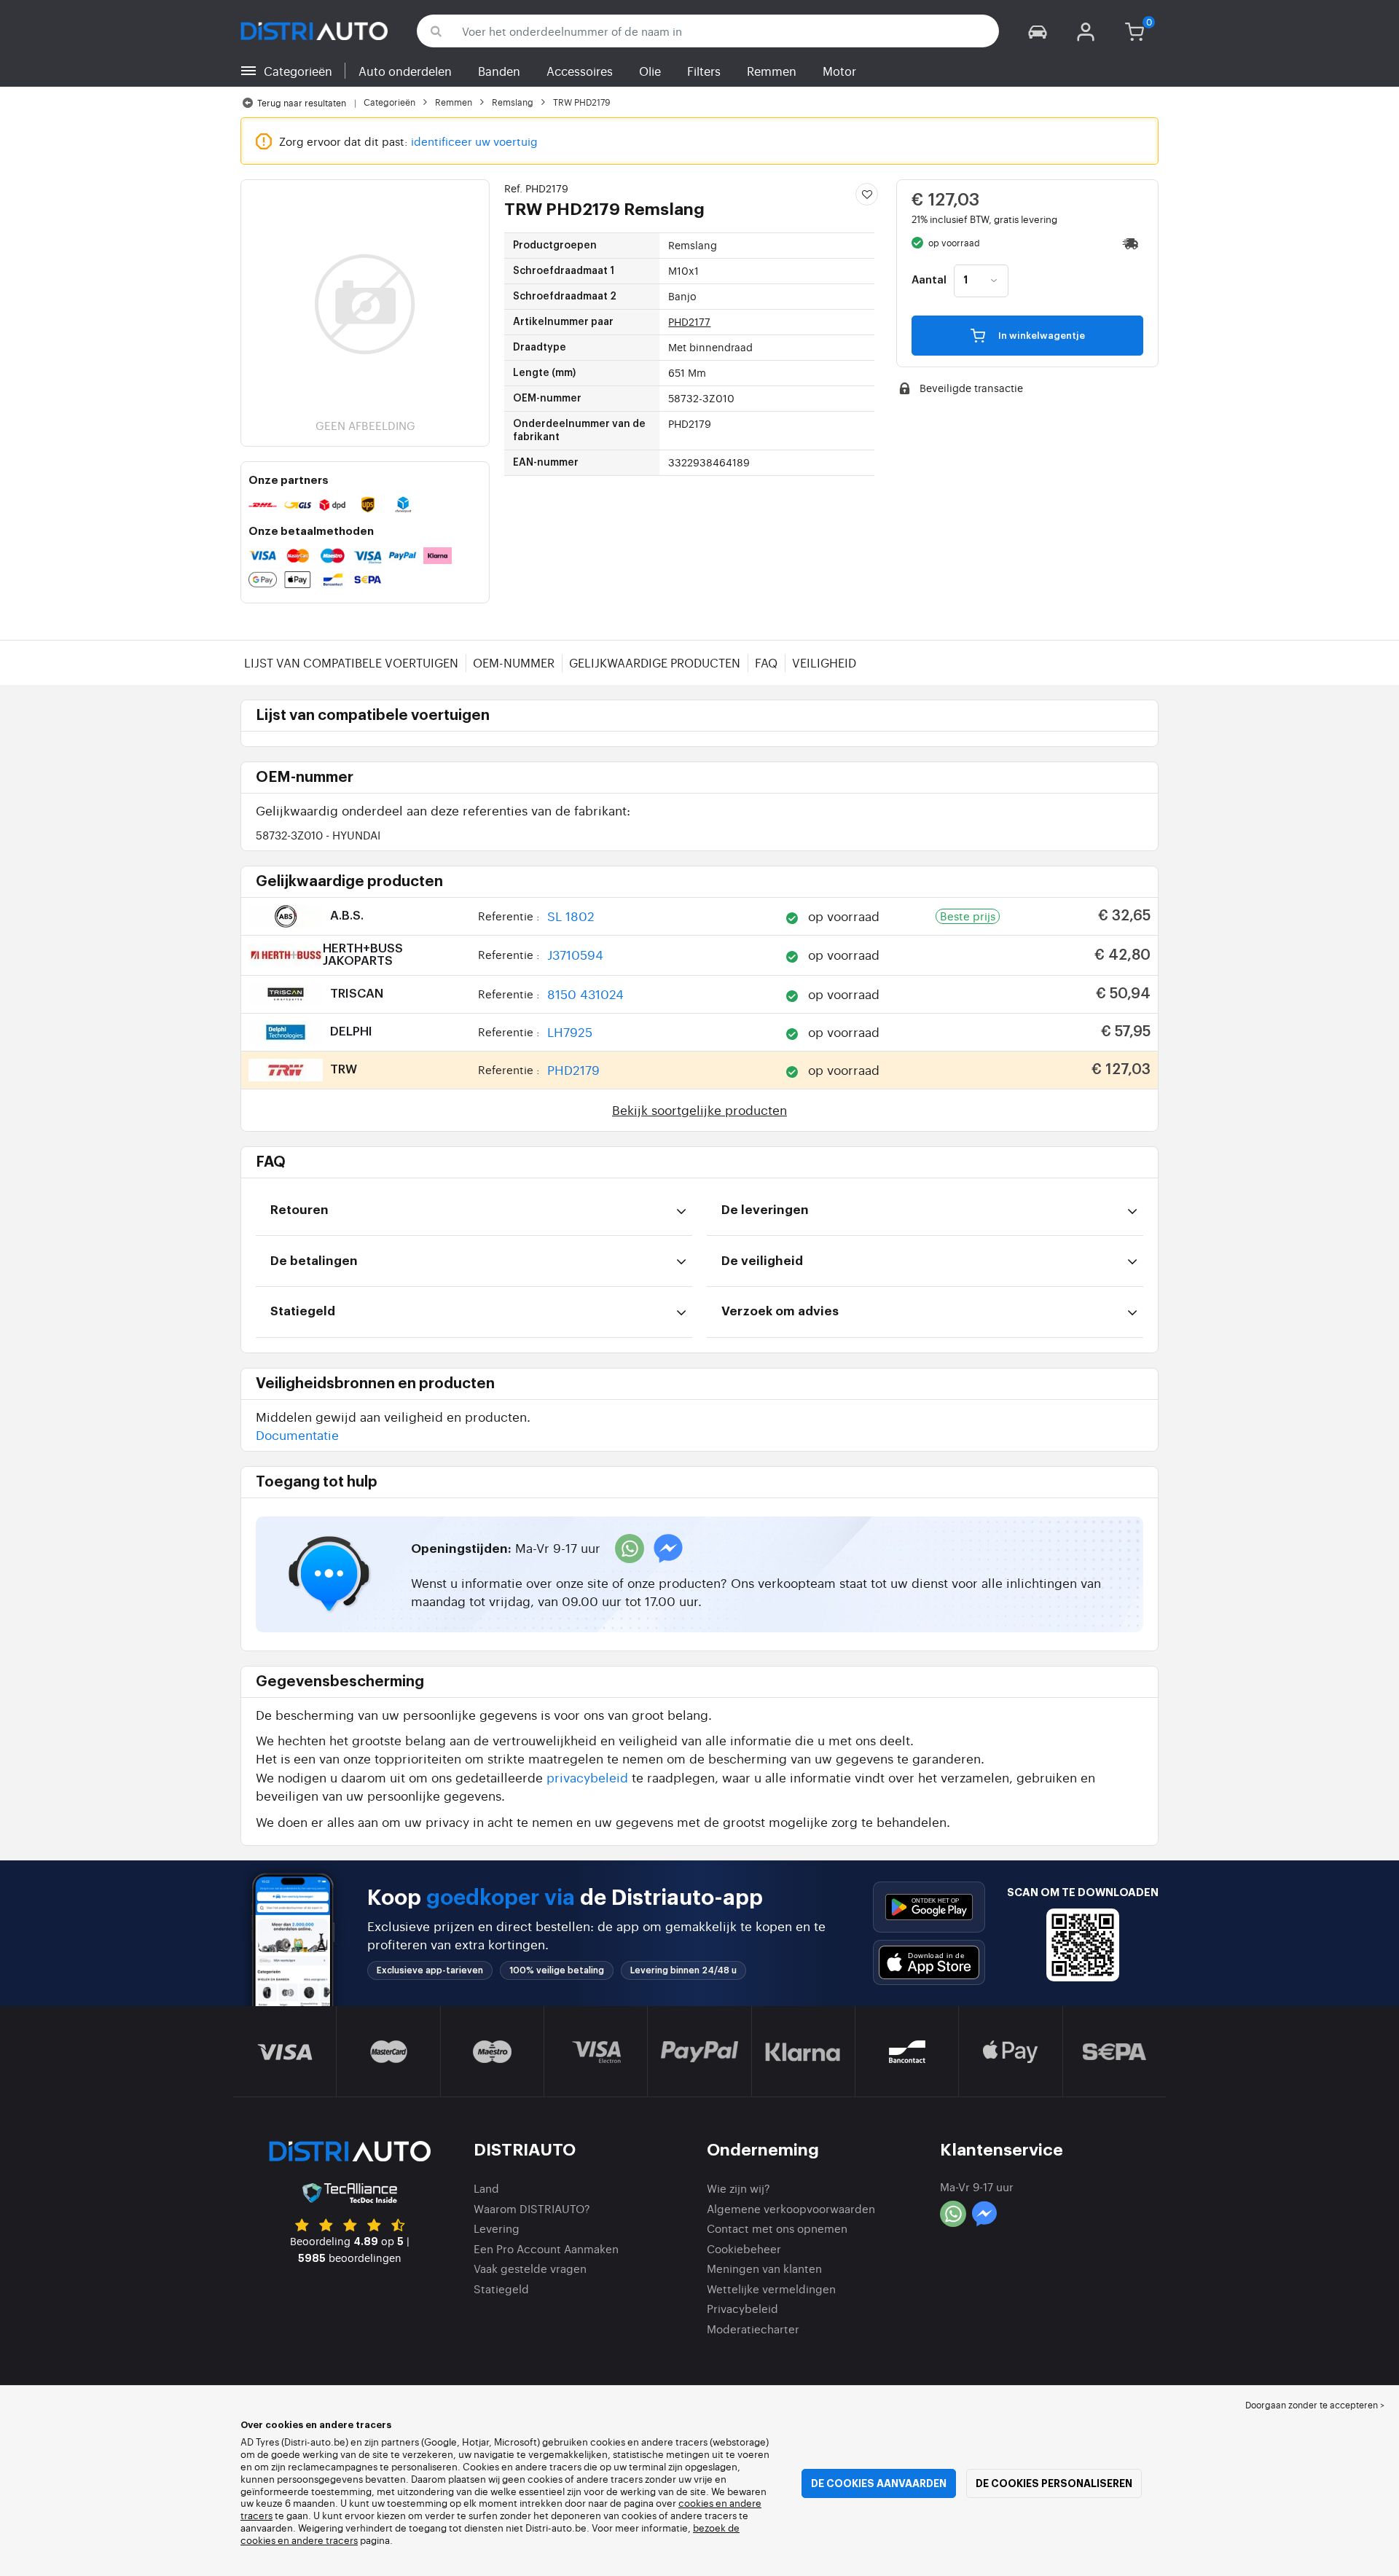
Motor (839, 71)
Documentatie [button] (297, 1434)
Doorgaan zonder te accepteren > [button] (1315, 2405)
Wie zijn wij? (738, 2188)
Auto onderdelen (405, 71)
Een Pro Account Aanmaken (546, 2248)
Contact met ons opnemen (777, 2228)
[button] (1038, 31)
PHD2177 (689, 321)
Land (486, 2188)
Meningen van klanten (764, 2268)
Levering (497, 2228)
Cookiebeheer (744, 2248)
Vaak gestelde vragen (530, 2268)
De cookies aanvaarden (879, 2483)
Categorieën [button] (298, 71)
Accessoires (580, 71)
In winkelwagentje (1041, 336)
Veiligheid (824, 662)
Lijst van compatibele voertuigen (351, 662)
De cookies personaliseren (1054, 2483)
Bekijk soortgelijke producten (699, 1109)
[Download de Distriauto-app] (929, 1907)
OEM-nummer (514, 662)
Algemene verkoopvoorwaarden (791, 2208)
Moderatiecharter (753, 2329)
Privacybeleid (742, 2308)
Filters (704, 71)
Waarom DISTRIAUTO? (532, 2208)
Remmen (772, 71)
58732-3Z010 (318, 835)
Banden (499, 71)
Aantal (929, 281)
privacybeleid (587, 1777)
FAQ (766, 662)
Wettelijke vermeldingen (771, 2289)
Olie (650, 71)
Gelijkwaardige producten (655, 662)
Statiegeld (501, 2289)
